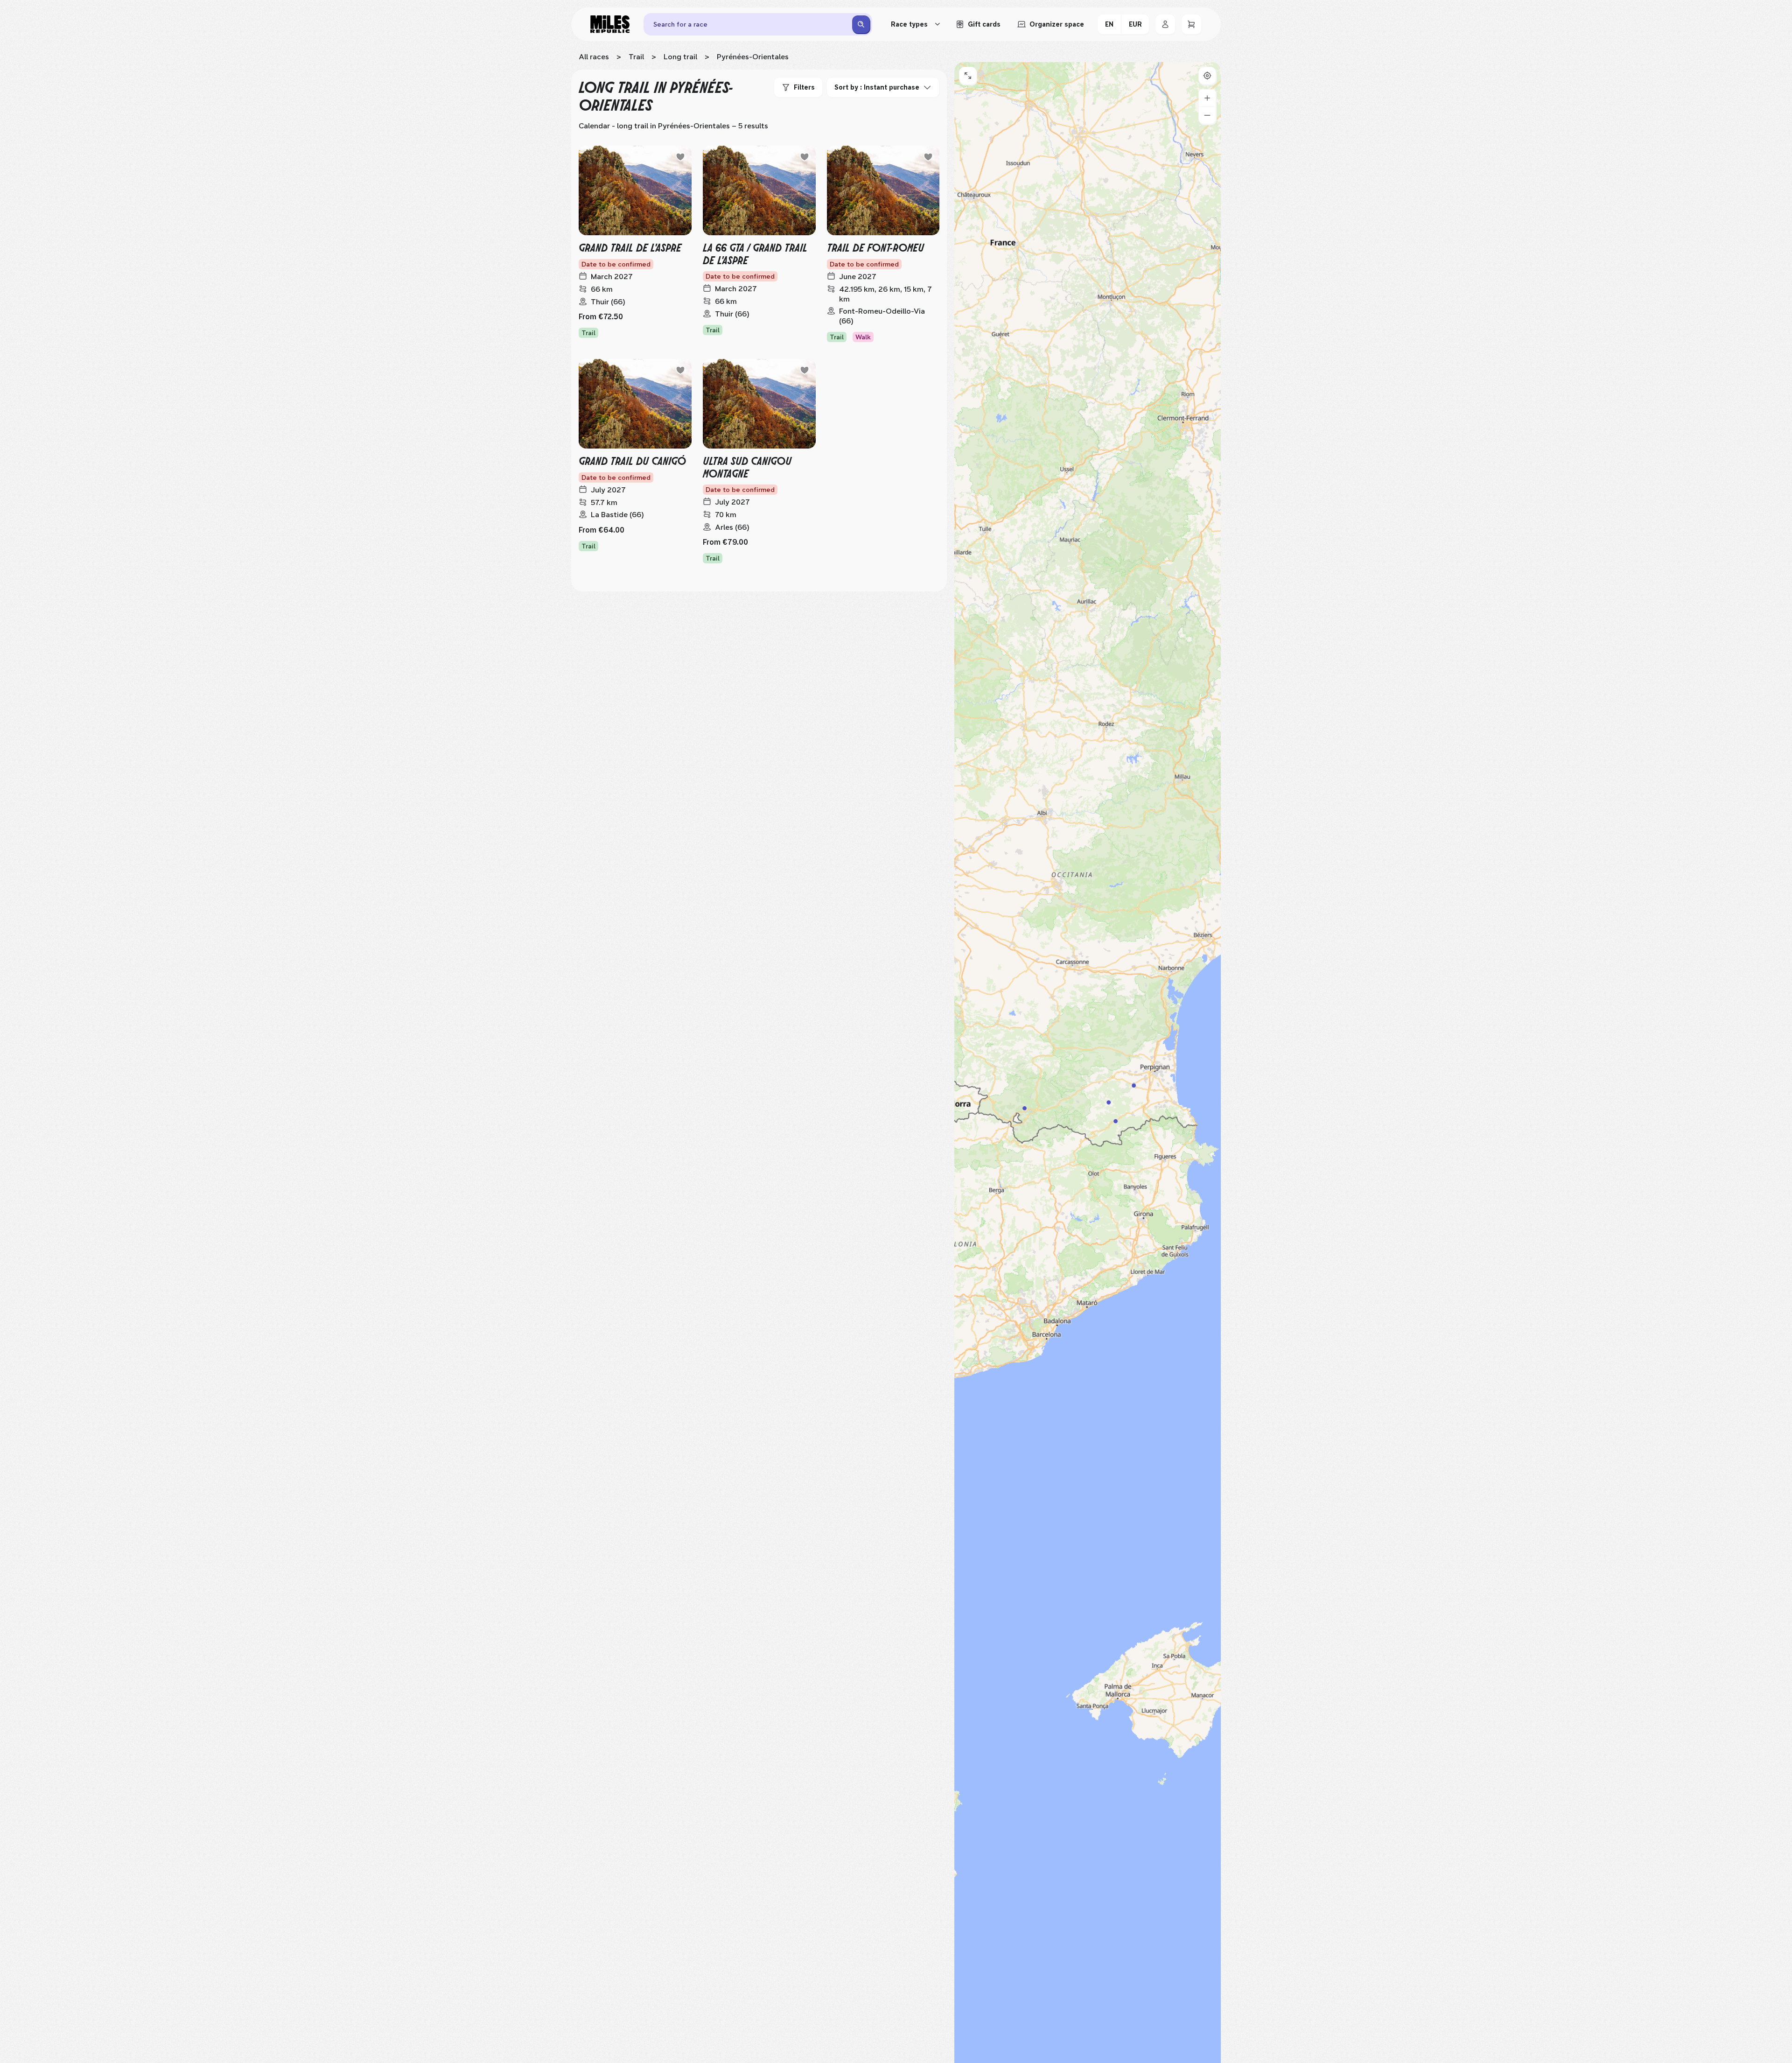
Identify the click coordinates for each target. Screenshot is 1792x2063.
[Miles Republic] (610, 24)
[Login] (1165, 24)
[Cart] (1191, 24)
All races (594, 57)
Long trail (680, 57)
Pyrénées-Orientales (753, 57)
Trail (636, 57)
